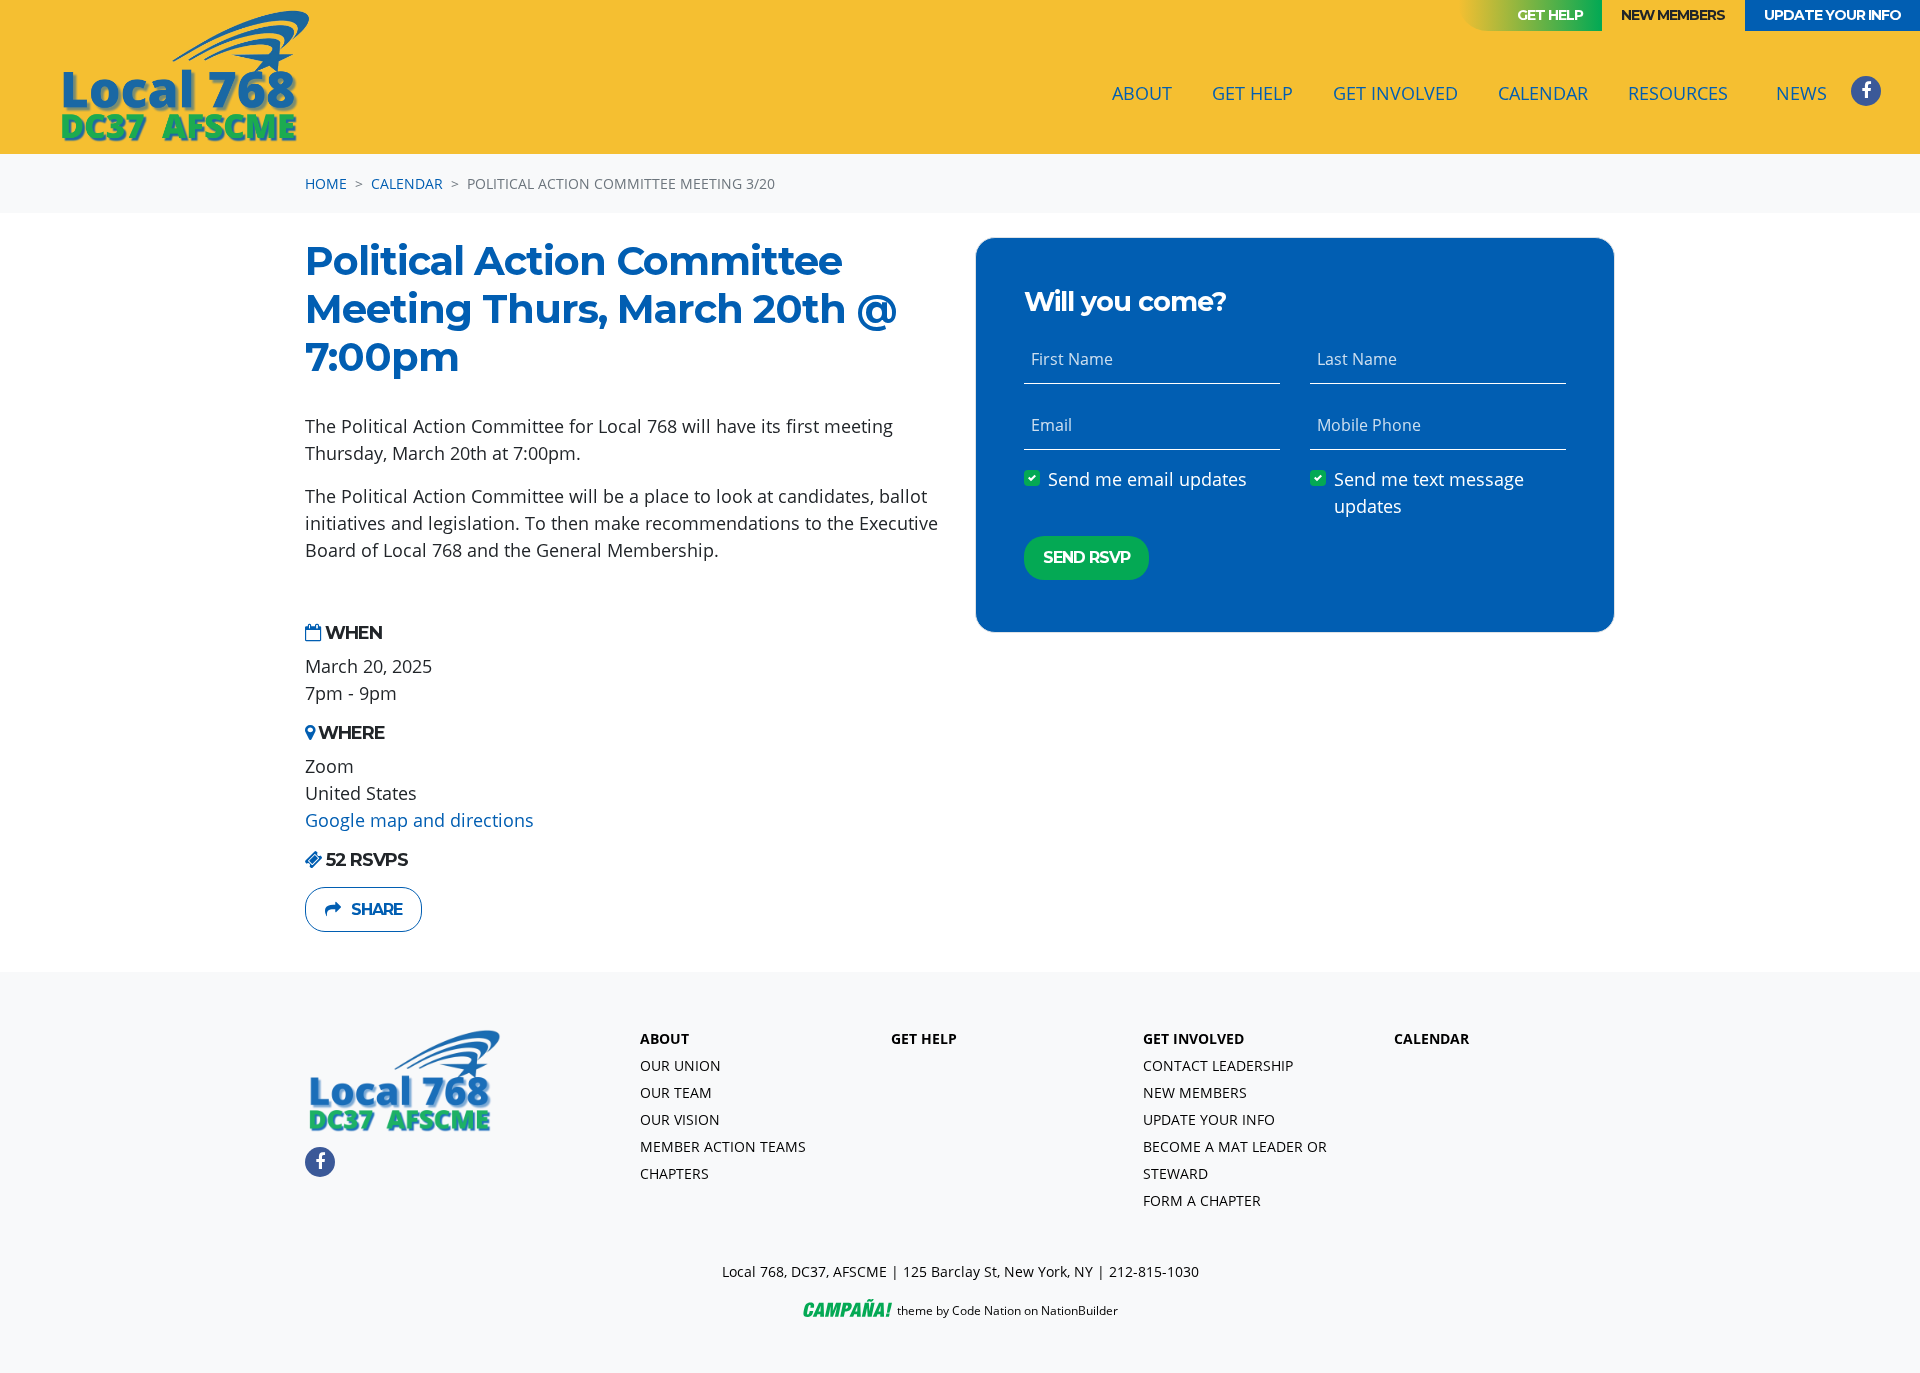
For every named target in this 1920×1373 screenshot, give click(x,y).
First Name (1072, 360)
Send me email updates (1147, 480)
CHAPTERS (674, 1173)
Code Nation (986, 1310)
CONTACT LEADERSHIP (1218, 1065)
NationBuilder (1079, 1310)
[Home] (186, 77)
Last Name (1357, 360)
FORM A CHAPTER (1202, 1200)
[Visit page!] (1866, 90)
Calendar (1551, 92)
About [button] (1142, 93)
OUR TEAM (676, 1092)
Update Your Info (1832, 15)
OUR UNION (680, 1065)
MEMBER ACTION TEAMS (723, 1146)
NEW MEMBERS (1195, 1092)
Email (1051, 426)
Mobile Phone (1369, 426)
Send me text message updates (1429, 493)
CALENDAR (1431, 1038)
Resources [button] (1678, 93)
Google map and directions (419, 820)
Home (326, 183)
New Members (1673, 15)
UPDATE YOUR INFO (1209, 1119)
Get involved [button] (1395, 93)
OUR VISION (680, 1119)
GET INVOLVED (1193, 1038)
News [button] (1801, 93)
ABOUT (664, 1038)
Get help (1550, 15)
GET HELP (924, 1038)
